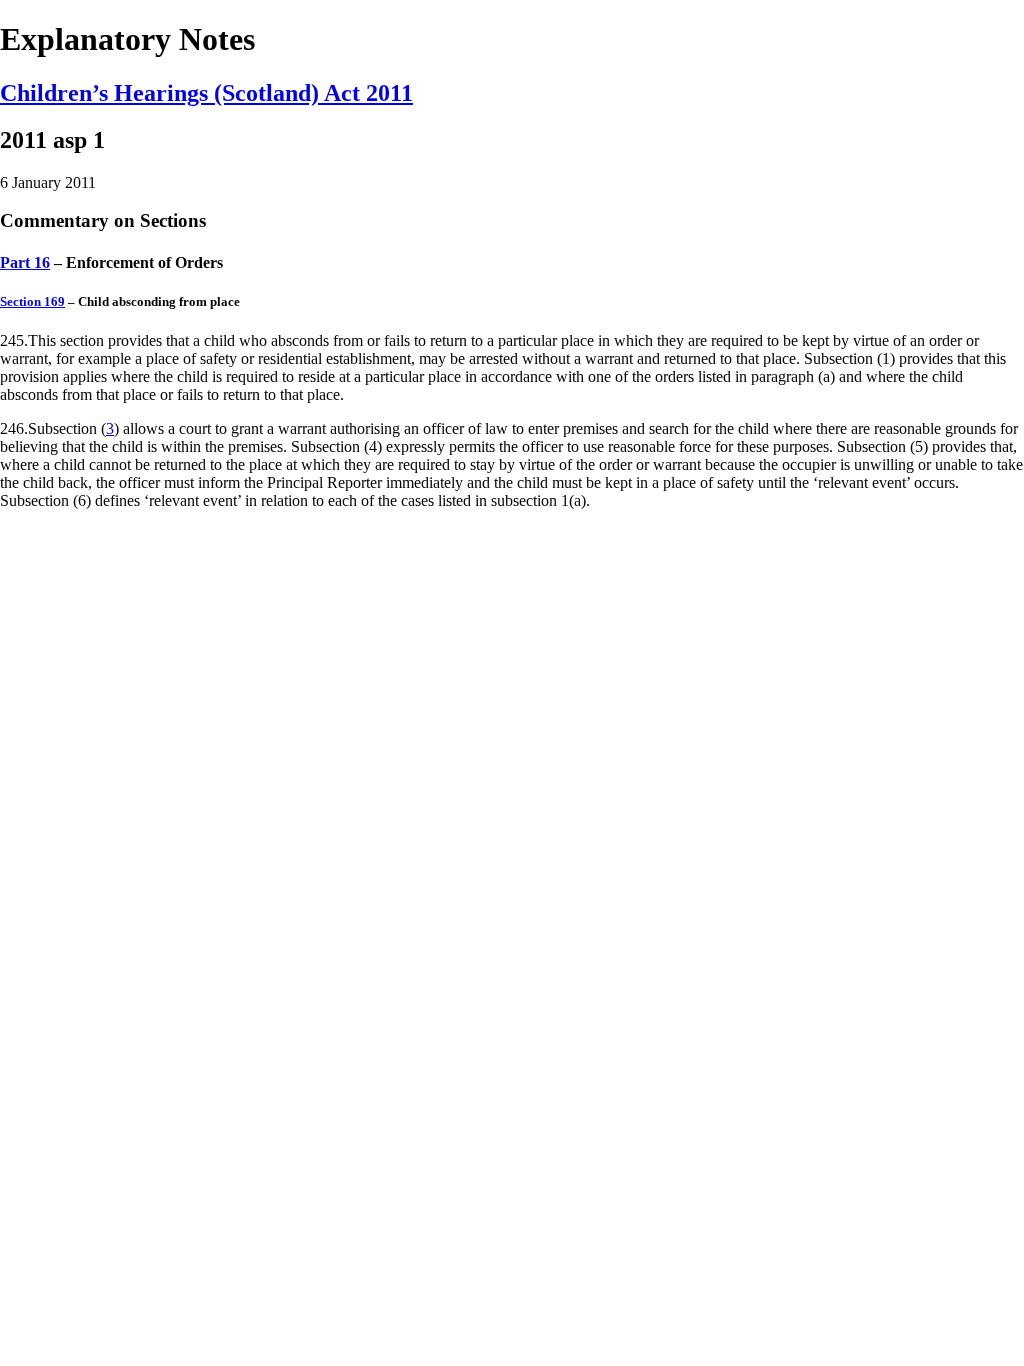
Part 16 (25, 262)
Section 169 (32, 301)
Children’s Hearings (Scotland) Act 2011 (206, 93)
